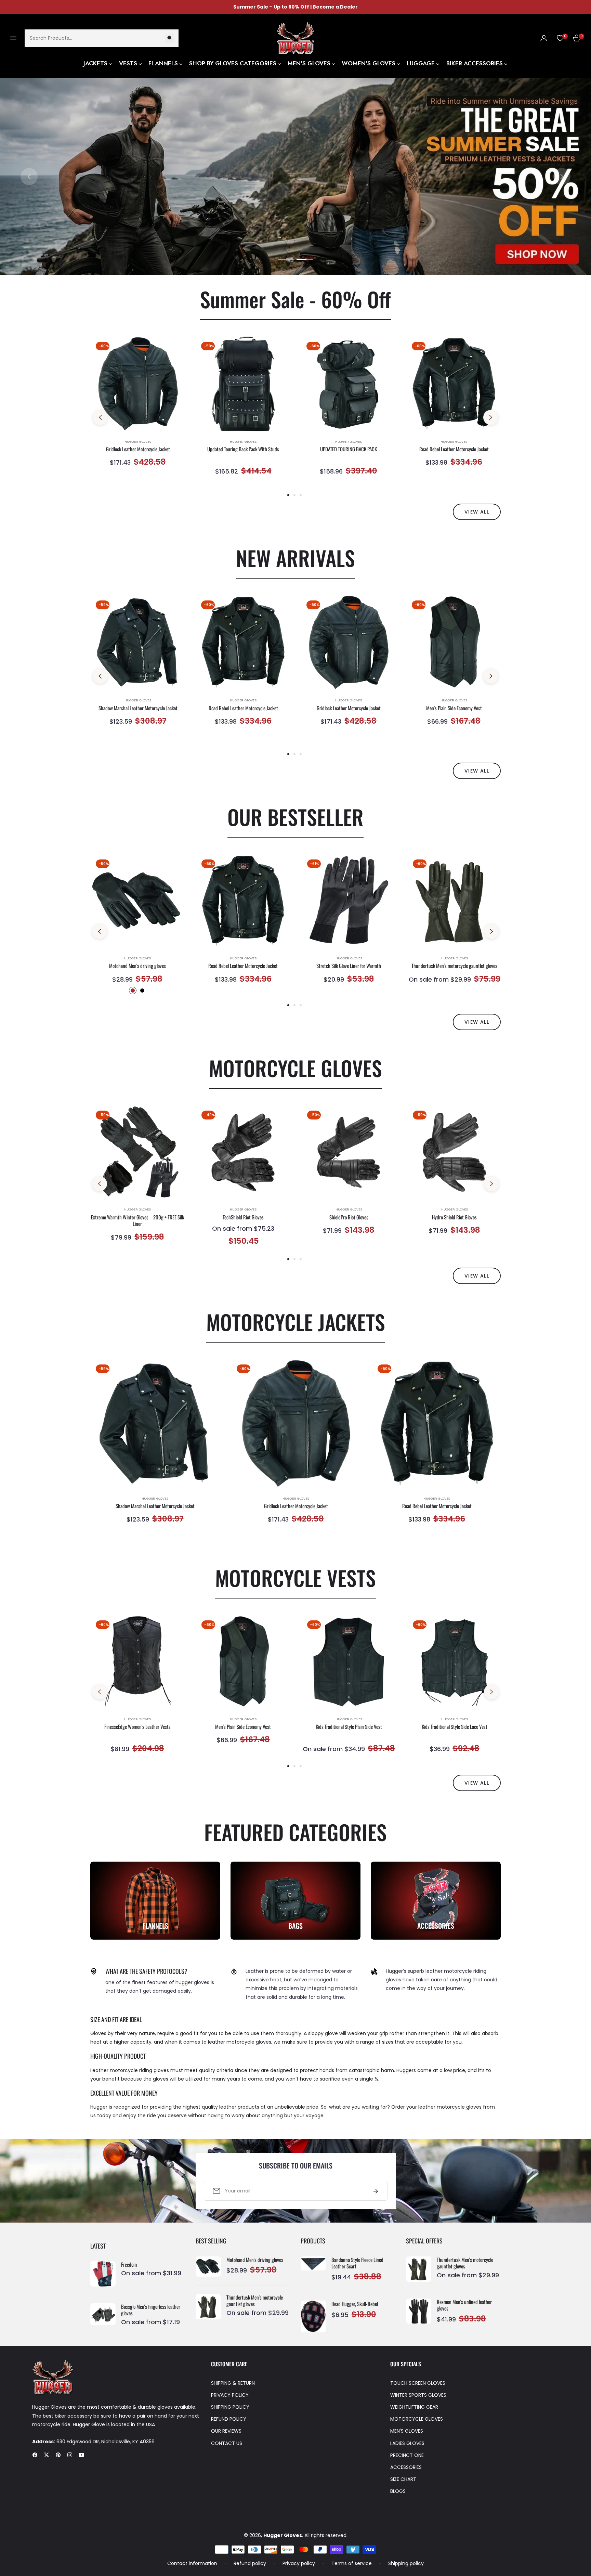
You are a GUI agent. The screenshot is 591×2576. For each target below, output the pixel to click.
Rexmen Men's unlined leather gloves (464, 2305)
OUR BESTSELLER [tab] (295, 817)
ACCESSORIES (406, 2467)
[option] (138, 410)
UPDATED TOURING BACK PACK (349, 449)
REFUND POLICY (229, 2419)
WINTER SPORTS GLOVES (418, 2395)
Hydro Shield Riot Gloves (454, 1217)
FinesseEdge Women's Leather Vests (137, 1727)
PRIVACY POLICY (230, 2395)
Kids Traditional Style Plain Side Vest (349, 1727)
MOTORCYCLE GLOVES (417, 2419)
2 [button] (305, 259)
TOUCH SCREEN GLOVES (418, 2383)
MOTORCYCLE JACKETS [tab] (296, 1322)
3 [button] (301, 495)
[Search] (170, 38)
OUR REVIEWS (226, 2431)
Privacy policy (299, 2563)
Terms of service (352, 2563)
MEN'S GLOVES (407, 2431)
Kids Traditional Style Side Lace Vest (455, 1727)
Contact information (192, 2563)
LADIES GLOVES (407, 2443)
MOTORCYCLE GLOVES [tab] (295, 1068)
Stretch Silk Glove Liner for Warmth (349, 966)
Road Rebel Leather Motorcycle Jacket (454, 449)
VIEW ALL (477, 512)
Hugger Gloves (138, 442)
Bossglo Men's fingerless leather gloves (151, 2310)
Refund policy (250, 2563)
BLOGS (398, 2491)
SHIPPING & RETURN (233, 2383)
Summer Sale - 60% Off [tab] (295, 299)
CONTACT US (227, 2443)
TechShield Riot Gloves (243, 1217)
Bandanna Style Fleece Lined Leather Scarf (357, 2263)
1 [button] (286, 259)
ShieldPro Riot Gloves (349, 1217)
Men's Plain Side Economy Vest (454, 708)
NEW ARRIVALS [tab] (295, 558)
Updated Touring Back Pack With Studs (243, 449)
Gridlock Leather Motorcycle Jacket (138, 449)
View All (477, 1022)
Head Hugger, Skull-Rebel (355, 2304)
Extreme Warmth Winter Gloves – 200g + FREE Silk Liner (137, 1221)
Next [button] (562, 177)
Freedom (129, 2265)
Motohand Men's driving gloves (137, 966)
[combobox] (102, 38)
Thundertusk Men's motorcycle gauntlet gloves (454, 966)
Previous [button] (29, 177)
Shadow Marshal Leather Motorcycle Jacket (138, 708)
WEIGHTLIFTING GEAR (414, 2407)
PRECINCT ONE (407, 2455)
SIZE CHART (403, 2479)
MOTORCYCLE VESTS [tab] (295, 1577)
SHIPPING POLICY (230, 2407)
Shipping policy (406, 2563)
